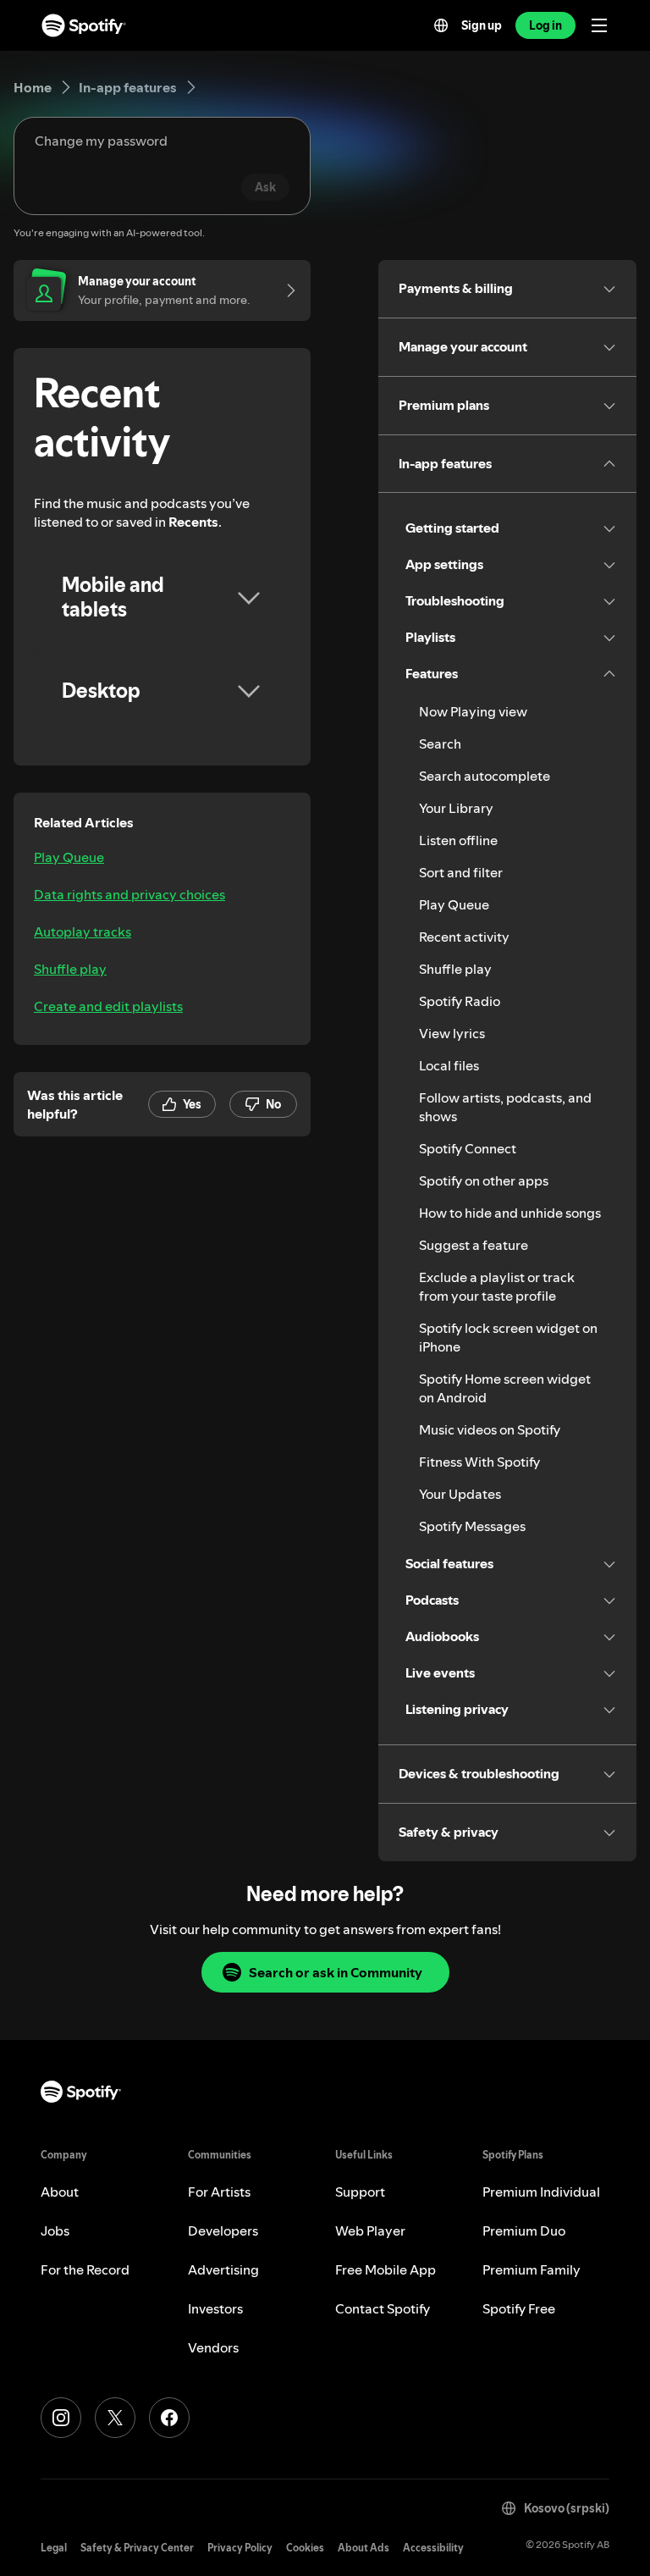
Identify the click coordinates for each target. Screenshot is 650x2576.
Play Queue (69, 857)
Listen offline (458, 840)
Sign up (482, 25)
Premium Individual (541, 2192)
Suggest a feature (474, 1245)
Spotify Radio (460, 1001)
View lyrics (452, 1033)
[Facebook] (169, 2418)
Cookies (305, 2548)
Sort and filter (461, 872)
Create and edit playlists (108, 1006)
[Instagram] (61, 2418)
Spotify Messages (472, 1526)
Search (440, 744)
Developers (223, 2231)
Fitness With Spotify (479, 1462)
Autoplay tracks (83, 931)
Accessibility (433, 2548)
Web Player (370, 2231)
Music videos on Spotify (490, 1429)
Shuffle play (70, 969)
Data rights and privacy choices (129, 894)
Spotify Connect (468, 1148)
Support (360, 2192)
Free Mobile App (386, 2269)
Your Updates (460, 1494)
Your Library (456, 808)
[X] (115, 2418)
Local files (449, 1065)
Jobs (55, 2231)
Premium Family (532, 2269)
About (60, 2192)
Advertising (223, 2269)
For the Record (85, 2269)
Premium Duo (524, 2231)
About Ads (364, 2548)
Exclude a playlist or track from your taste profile (497, 1286)
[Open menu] (599, 25)
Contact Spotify (383, 2308)
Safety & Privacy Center (137, 2548)
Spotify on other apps (484, 1180)
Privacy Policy (240, 2548)
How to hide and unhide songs (510, 1213)
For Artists (219, 2192)
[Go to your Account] (285, 290)
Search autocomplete (485, 776)
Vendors (213, 2347)
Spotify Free (519, 2308)
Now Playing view (473, 711)
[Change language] (441, 25)
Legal (54, 2548)
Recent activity (464, 937)
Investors (215, 2308)
